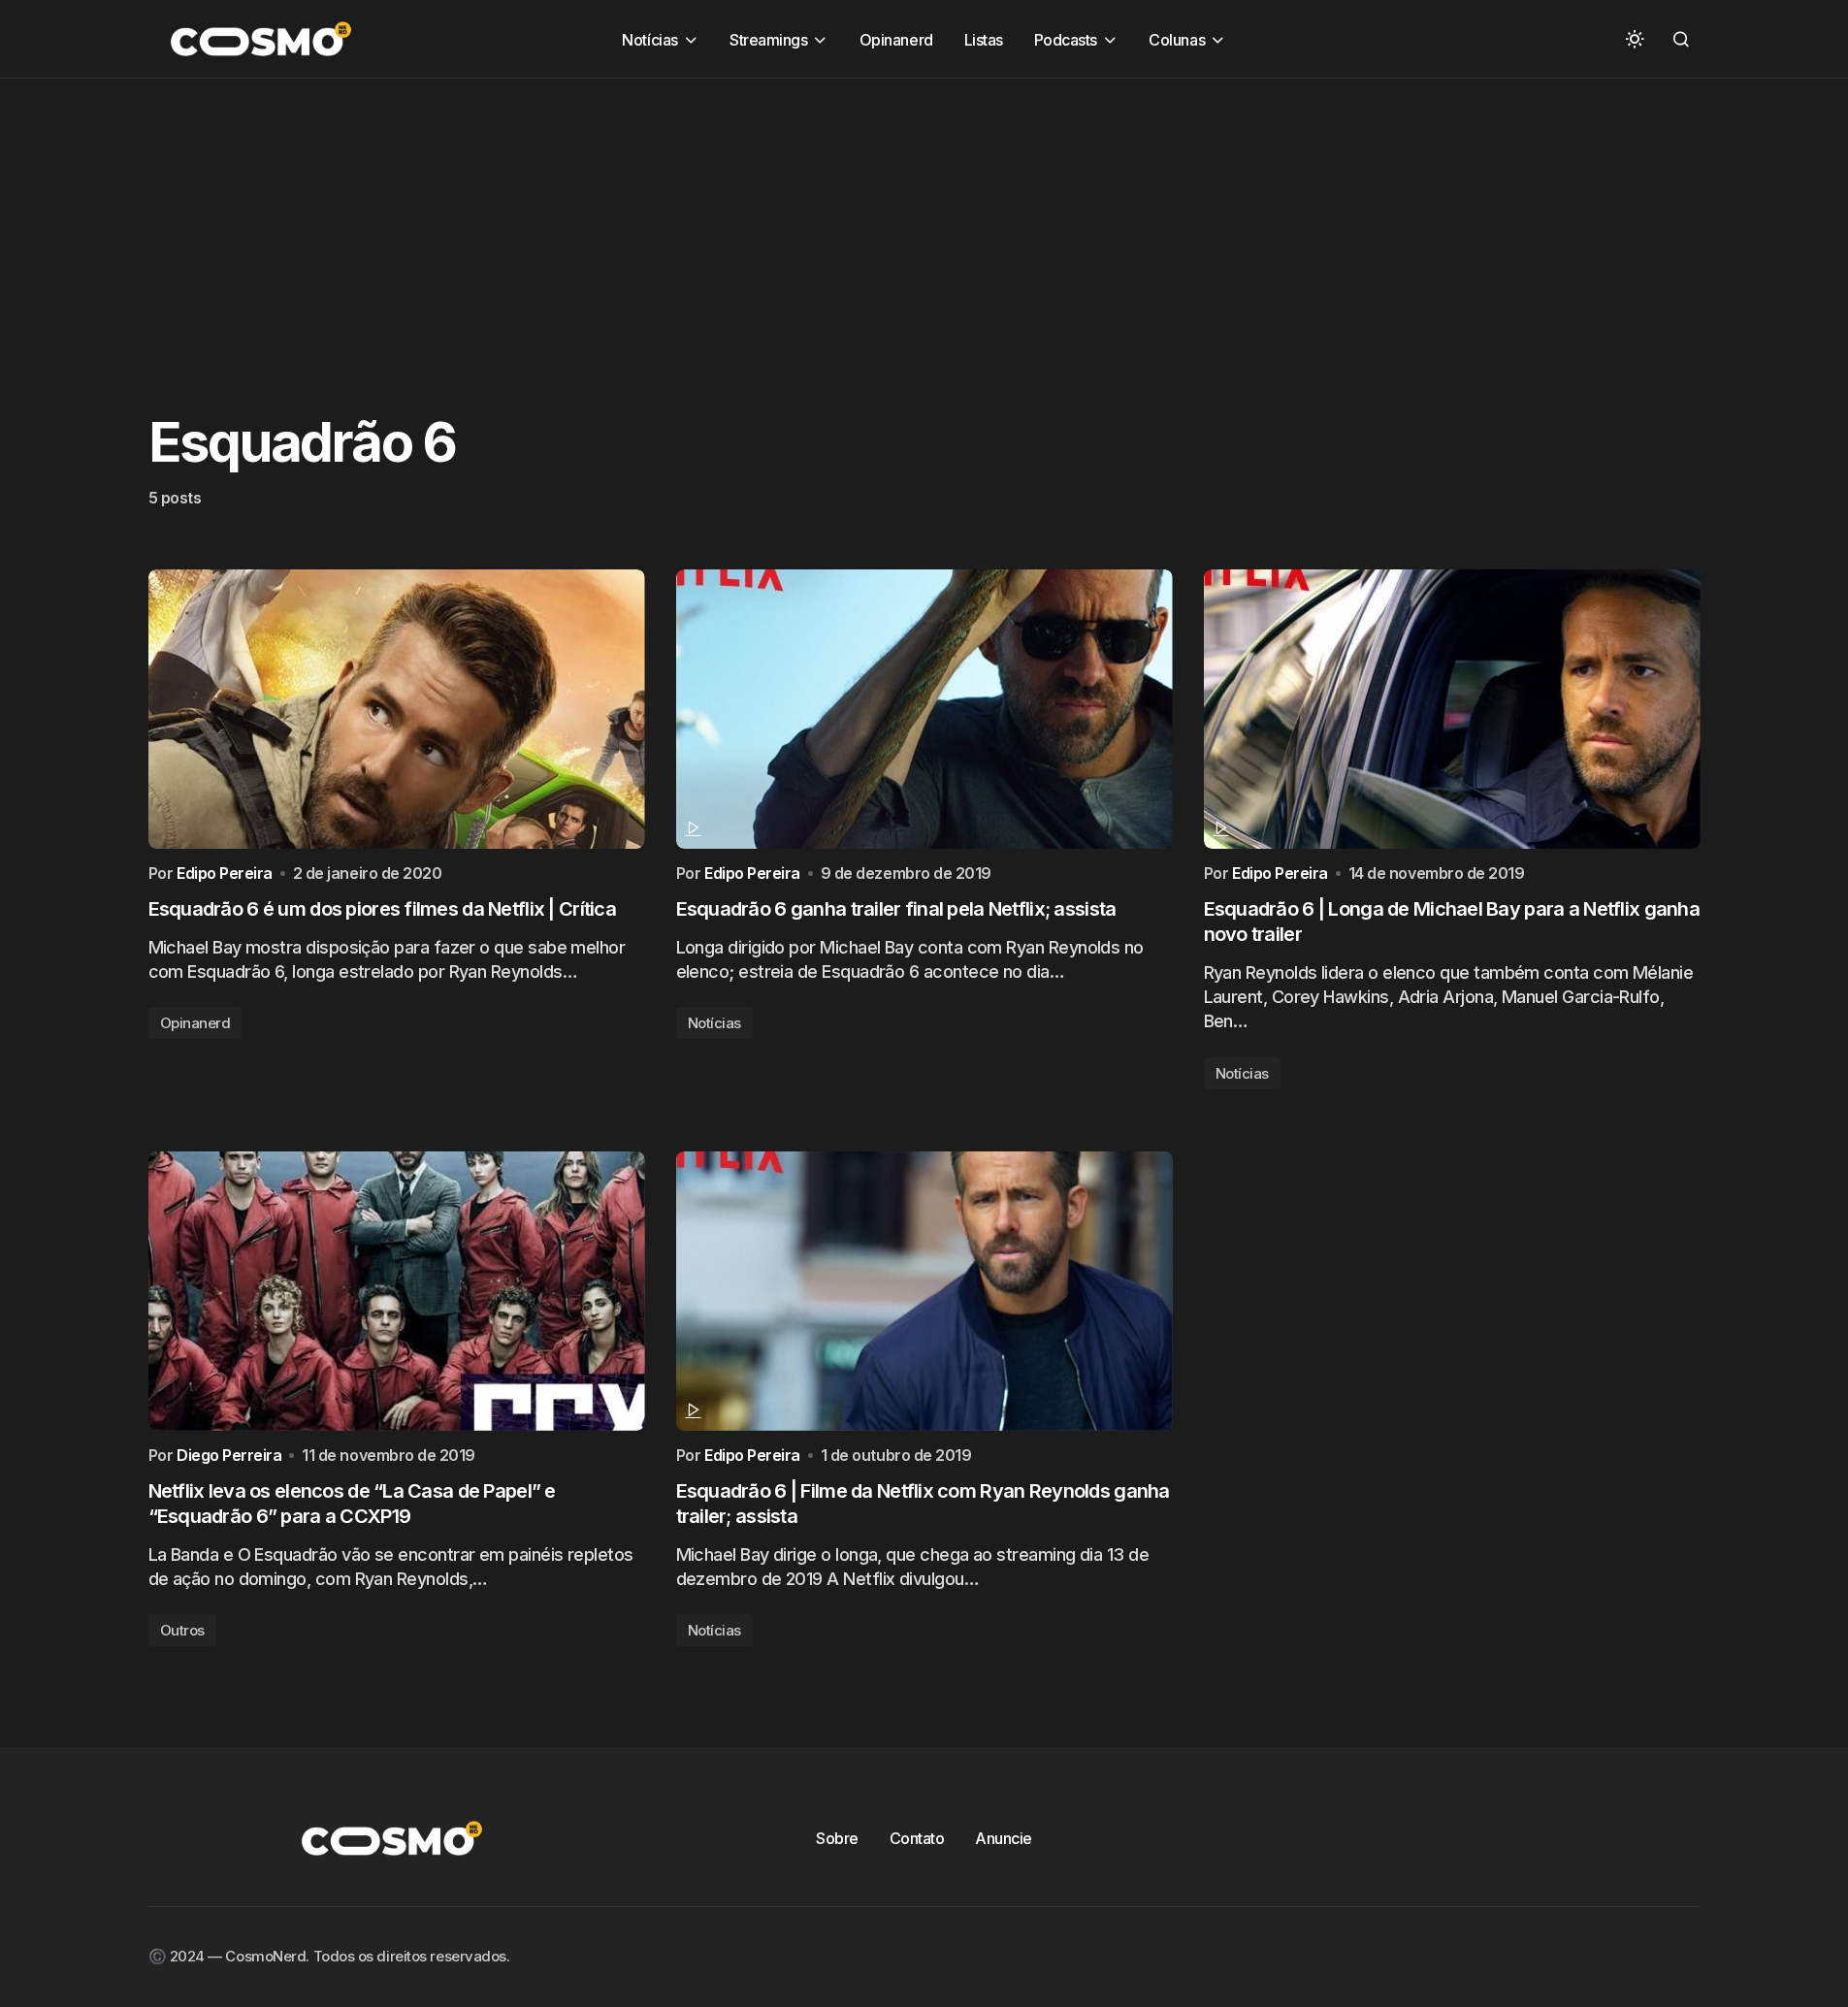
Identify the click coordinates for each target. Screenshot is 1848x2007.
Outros (182, 1630)
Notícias (714, 1023)
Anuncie (1004, 1838)
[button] (1635, 39)
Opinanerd (195, 1023)
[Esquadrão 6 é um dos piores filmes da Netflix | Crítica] (397, 709)
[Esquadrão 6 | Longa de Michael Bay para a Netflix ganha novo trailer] (1452, 709)
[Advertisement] (582, 214)
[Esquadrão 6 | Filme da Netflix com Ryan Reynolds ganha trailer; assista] (924, 1291)
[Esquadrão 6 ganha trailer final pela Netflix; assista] (924, 709)
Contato (917, 1838)
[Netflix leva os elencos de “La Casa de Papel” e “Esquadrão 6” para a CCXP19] (397, 1291)
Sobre (837, 1838)
